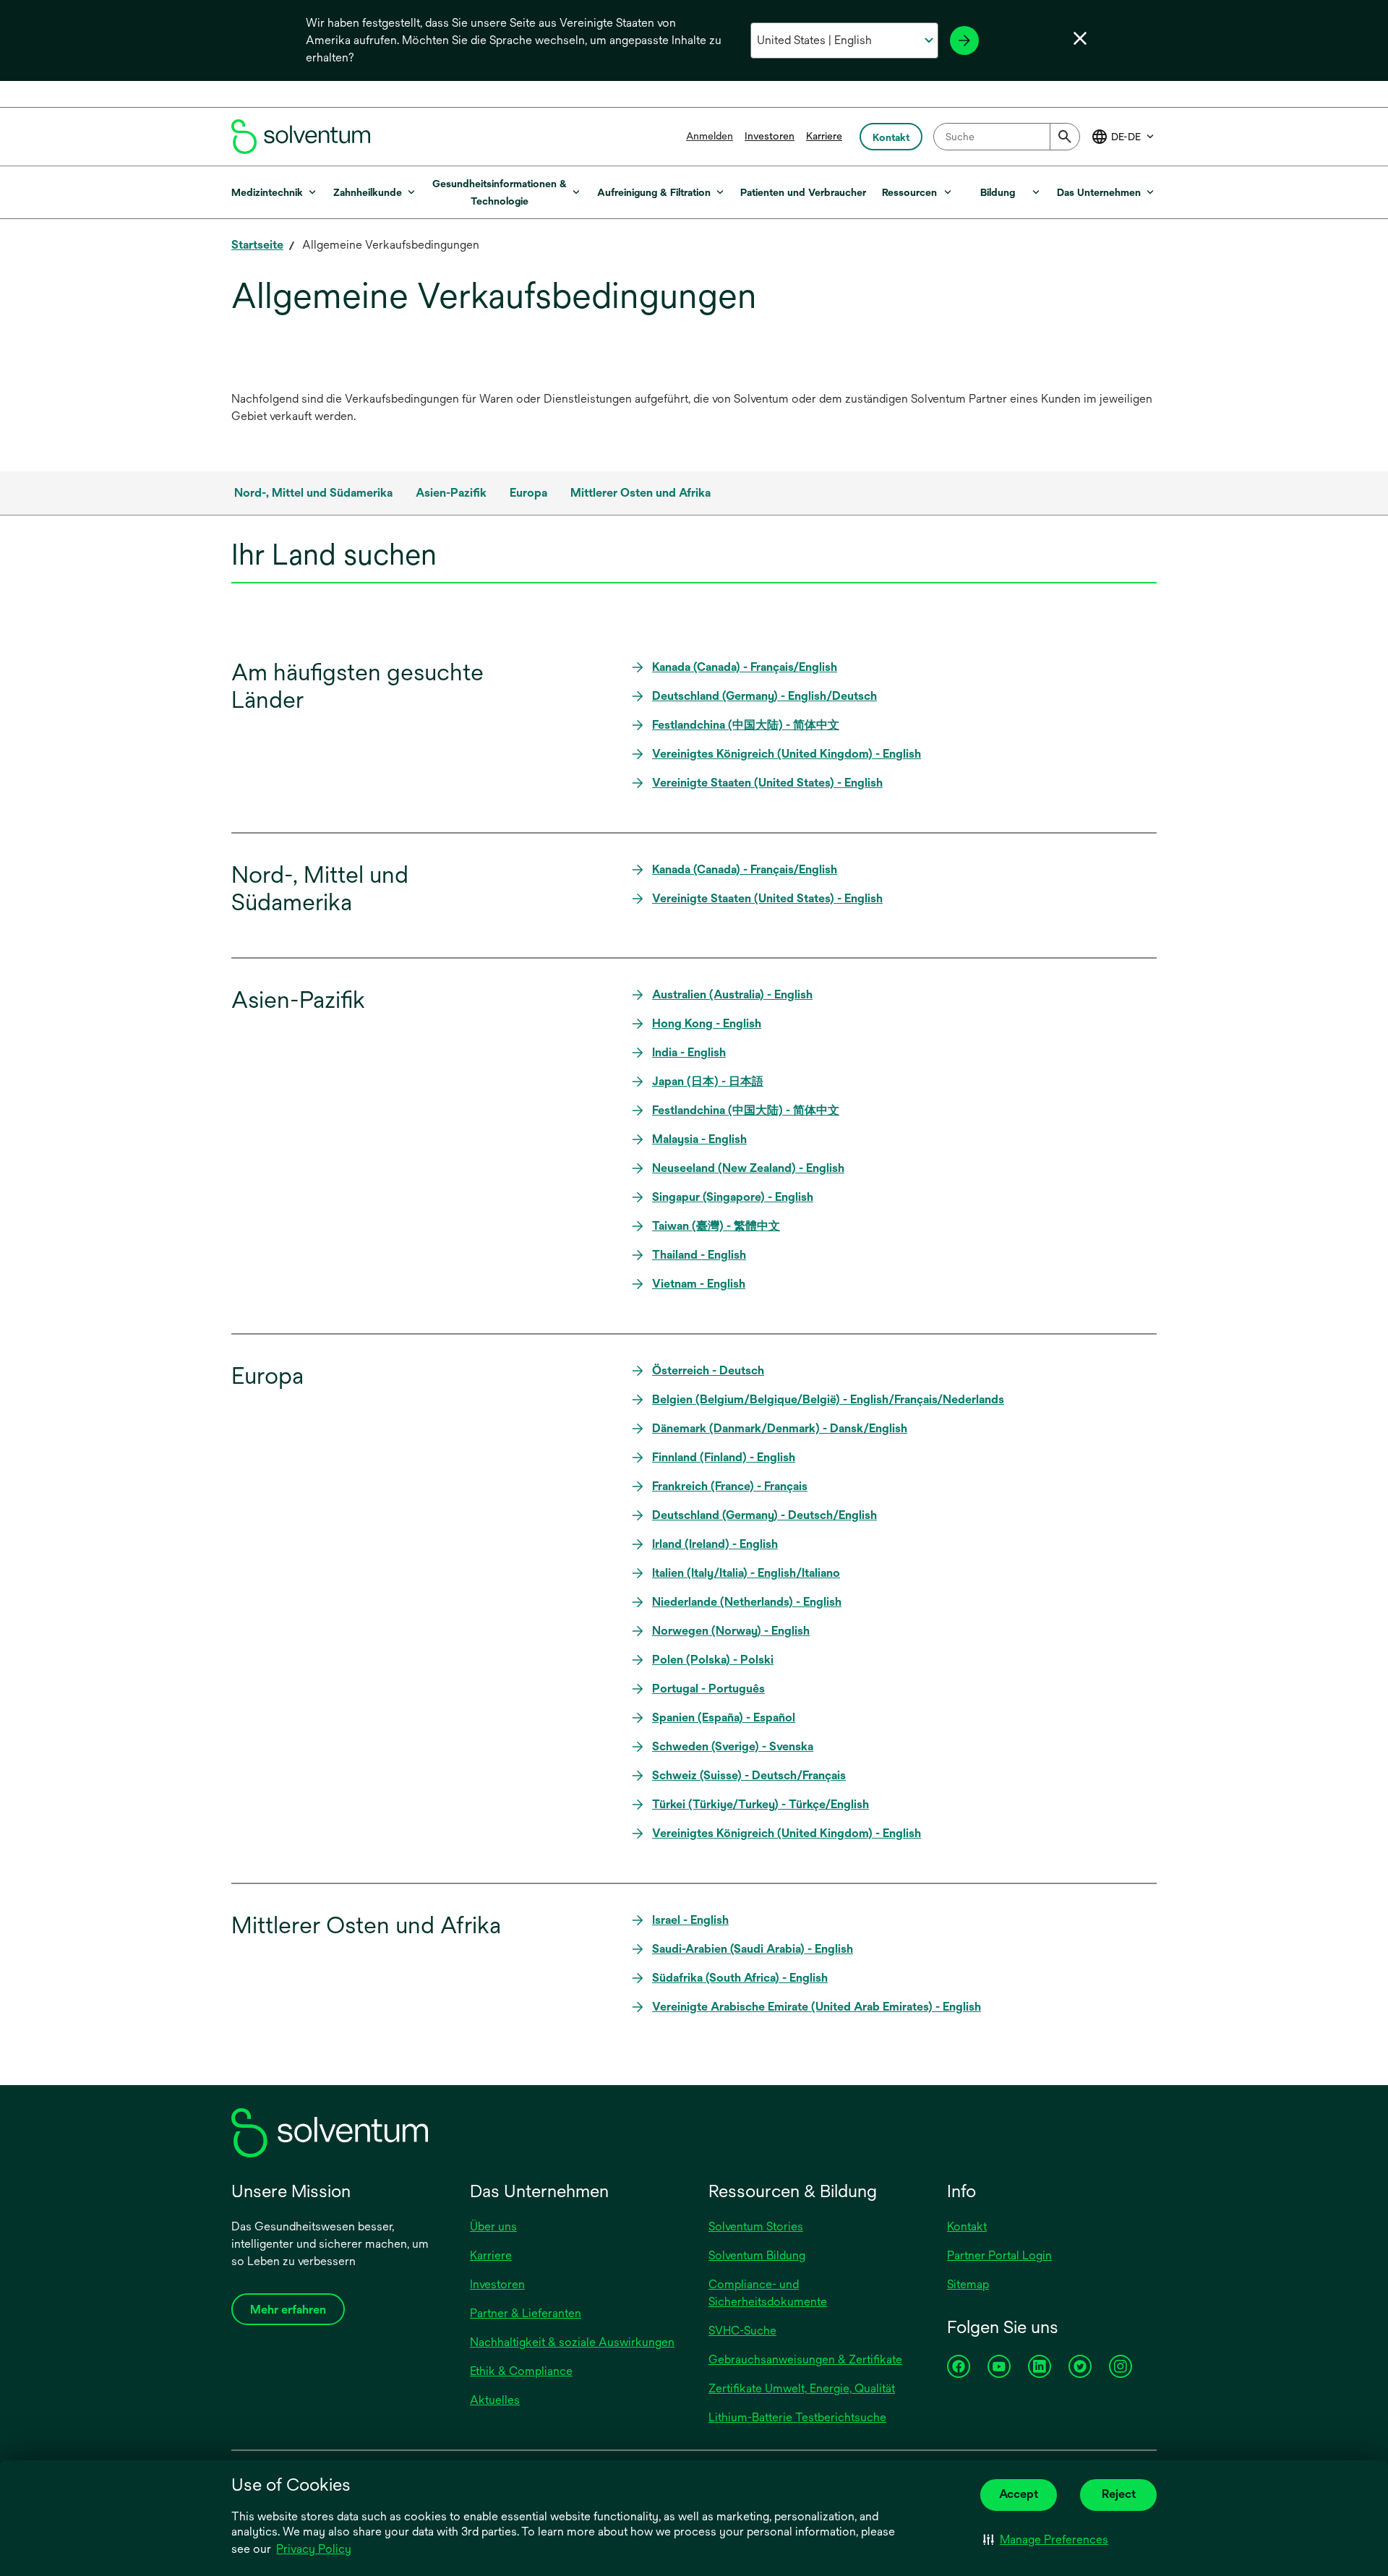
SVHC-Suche (742, 2331)
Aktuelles (495, 2400)
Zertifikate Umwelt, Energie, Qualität (802, 2388)
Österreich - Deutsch (708, 1370)
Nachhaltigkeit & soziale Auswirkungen (572, 2342)
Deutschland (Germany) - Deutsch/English (764, 1515)
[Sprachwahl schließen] (1080, 38)
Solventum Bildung (757, 2255)
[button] (1046, 2540)
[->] (964, 40)
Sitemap (968, 2284)
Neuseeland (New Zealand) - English (748, 1168)
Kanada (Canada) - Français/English (745, 667)
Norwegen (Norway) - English (731, 1631)
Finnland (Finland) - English (724, 1457)
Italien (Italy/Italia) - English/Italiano (746, 1573)
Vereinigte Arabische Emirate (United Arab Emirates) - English (817, 2007)
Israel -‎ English (690, 1920)
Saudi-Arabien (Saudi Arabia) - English (753, 1949)
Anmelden (710, 136)
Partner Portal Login (999, 2255)
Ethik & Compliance (521, 2371)
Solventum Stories (756, 2226)
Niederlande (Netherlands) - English (747, 1602)
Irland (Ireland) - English (715, 1544)
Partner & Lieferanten (526, 2313)
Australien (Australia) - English (732, 994)
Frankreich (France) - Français (730, 1486)
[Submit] (1065, 137)
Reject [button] (1119, 2494)
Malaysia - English (699, 1139)
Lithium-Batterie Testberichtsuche (797, 2417)
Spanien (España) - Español (724, 1717)
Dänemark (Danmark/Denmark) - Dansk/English (780, 1428)
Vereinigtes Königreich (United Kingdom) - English (787, 754)
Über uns (493, 2226)
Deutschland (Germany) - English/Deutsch (764, 696)
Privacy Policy (315, 2550)
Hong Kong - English (707, 1023)
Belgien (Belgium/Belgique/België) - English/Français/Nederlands (828, 1399)
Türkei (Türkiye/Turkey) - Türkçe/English (761, 1804)
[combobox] (1007, 137)
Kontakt (967, 2226)
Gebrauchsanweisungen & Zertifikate (805, 2359)
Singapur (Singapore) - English (733, 1197)
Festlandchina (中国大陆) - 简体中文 (746, 725)
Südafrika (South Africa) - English (740, 1978)
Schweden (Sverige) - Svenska (733, 1746)
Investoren (770, 136)
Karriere (824, 136)
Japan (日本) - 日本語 (708, 1081)
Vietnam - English (699, 1284)
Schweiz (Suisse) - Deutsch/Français (749, 1775)
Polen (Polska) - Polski (713, 1660)
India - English (689, 1052)
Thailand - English (699, 1255)
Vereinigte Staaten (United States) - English (767, 783)
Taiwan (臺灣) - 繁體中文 (716, 1226)
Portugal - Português (708, 1689)
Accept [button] (1019, 2494)
